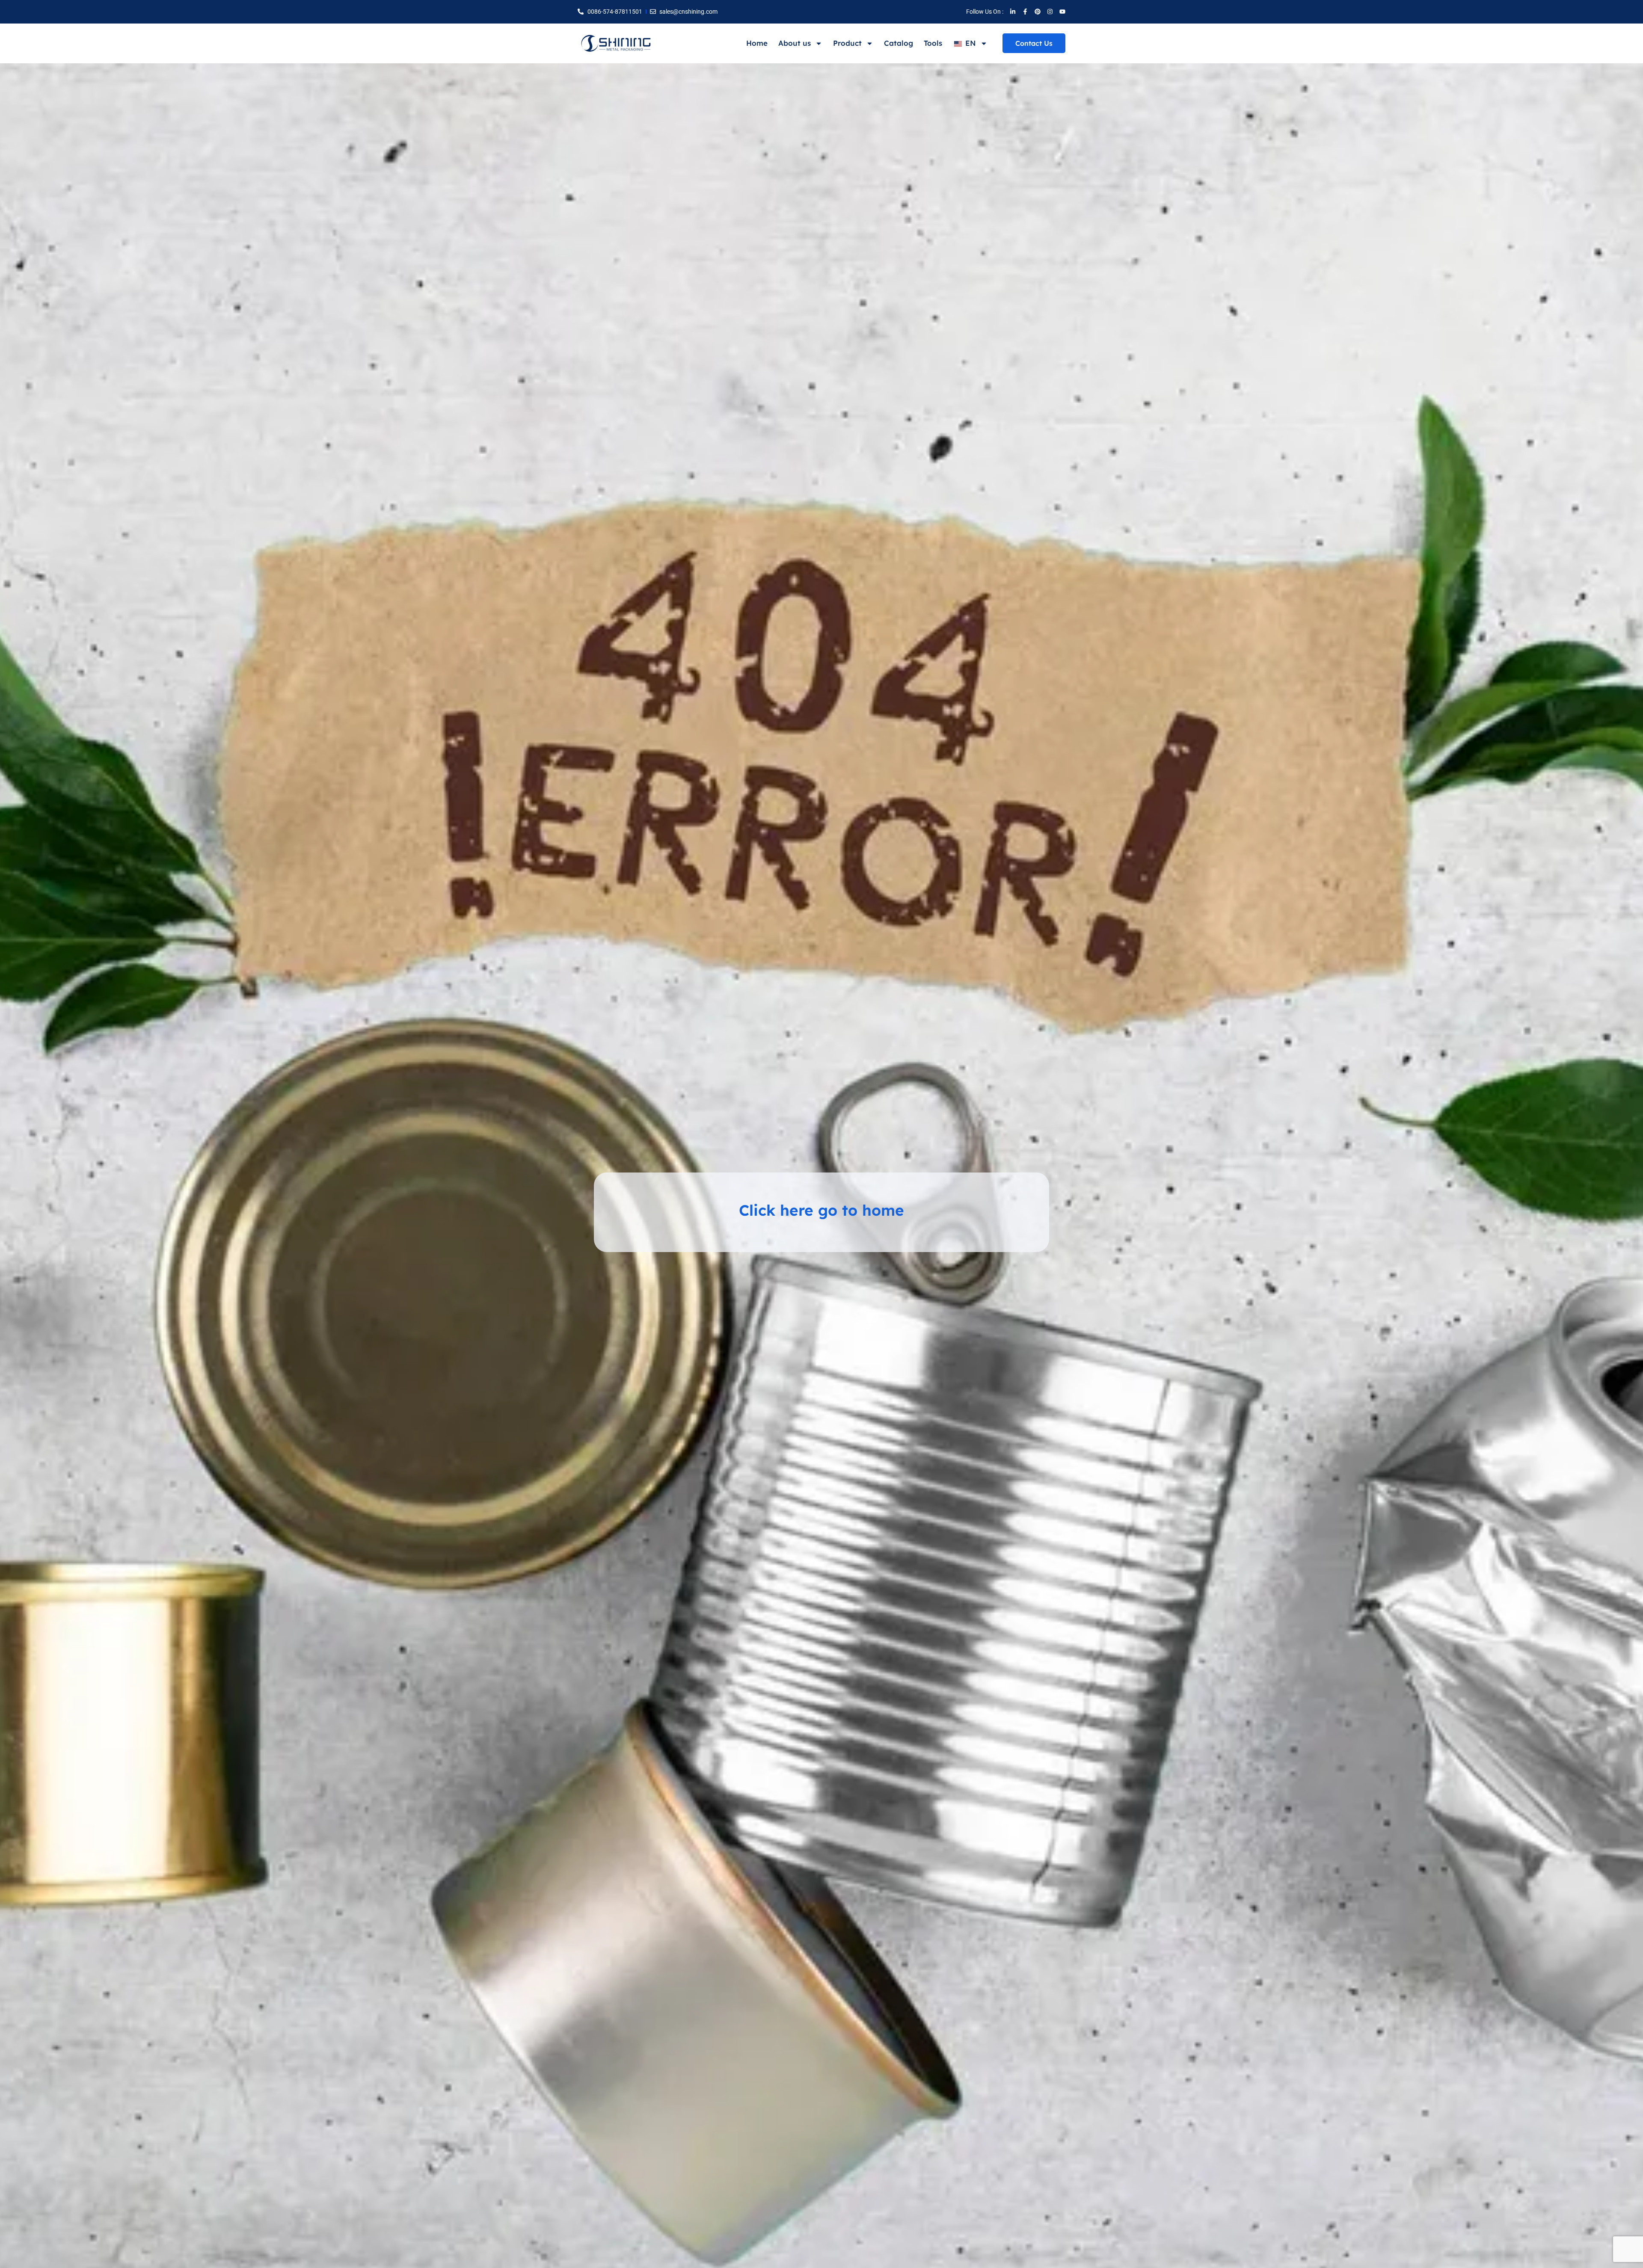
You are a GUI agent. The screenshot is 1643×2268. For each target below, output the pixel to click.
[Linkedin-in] (1013, 12)
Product (847, 43)
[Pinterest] (1038, 12)
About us (795, 43)
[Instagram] (1050, 12)
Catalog (899, 43)
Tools (933, 43)
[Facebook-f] (1025, 12)
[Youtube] (1062, 12)
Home (757, 43)
